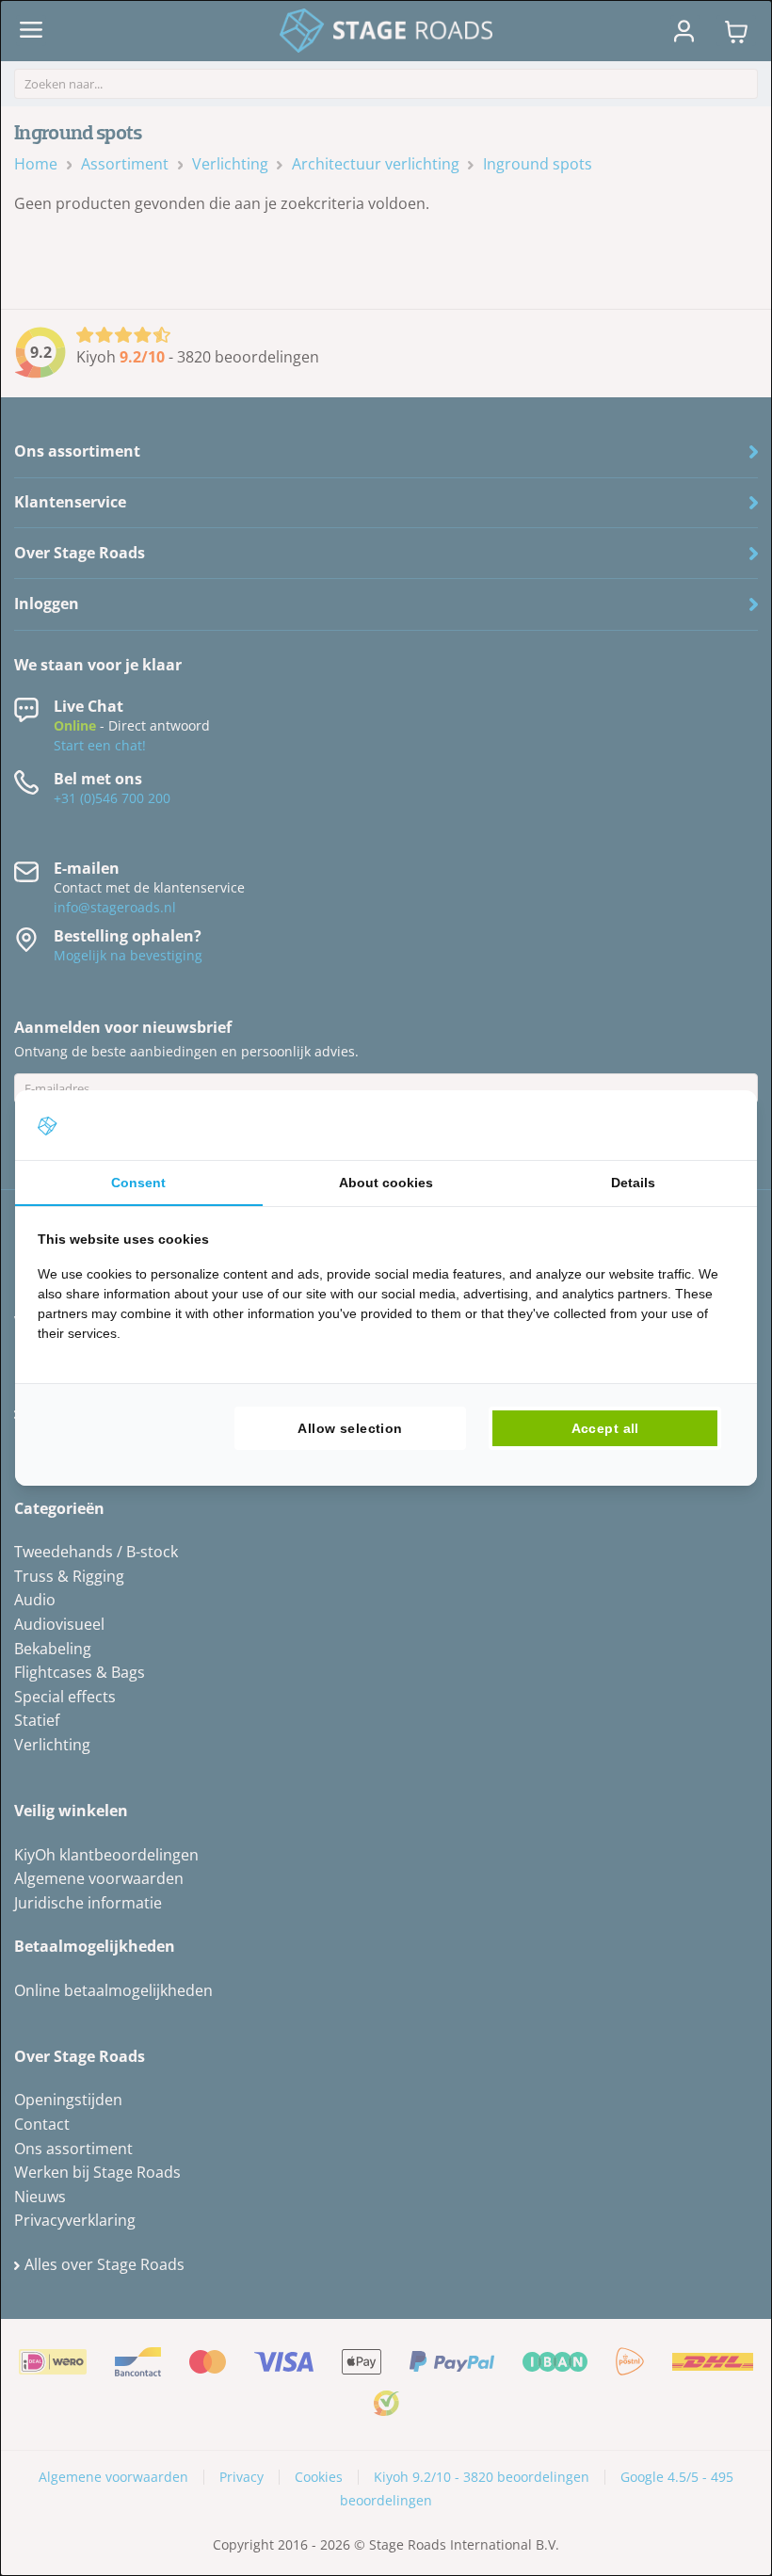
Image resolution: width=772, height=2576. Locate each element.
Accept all (605, 1428)
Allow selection (350, 1428)
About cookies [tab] (386, 1183)
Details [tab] (633, 1183)
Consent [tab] (138, 1183)
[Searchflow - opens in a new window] (711, 1125)
